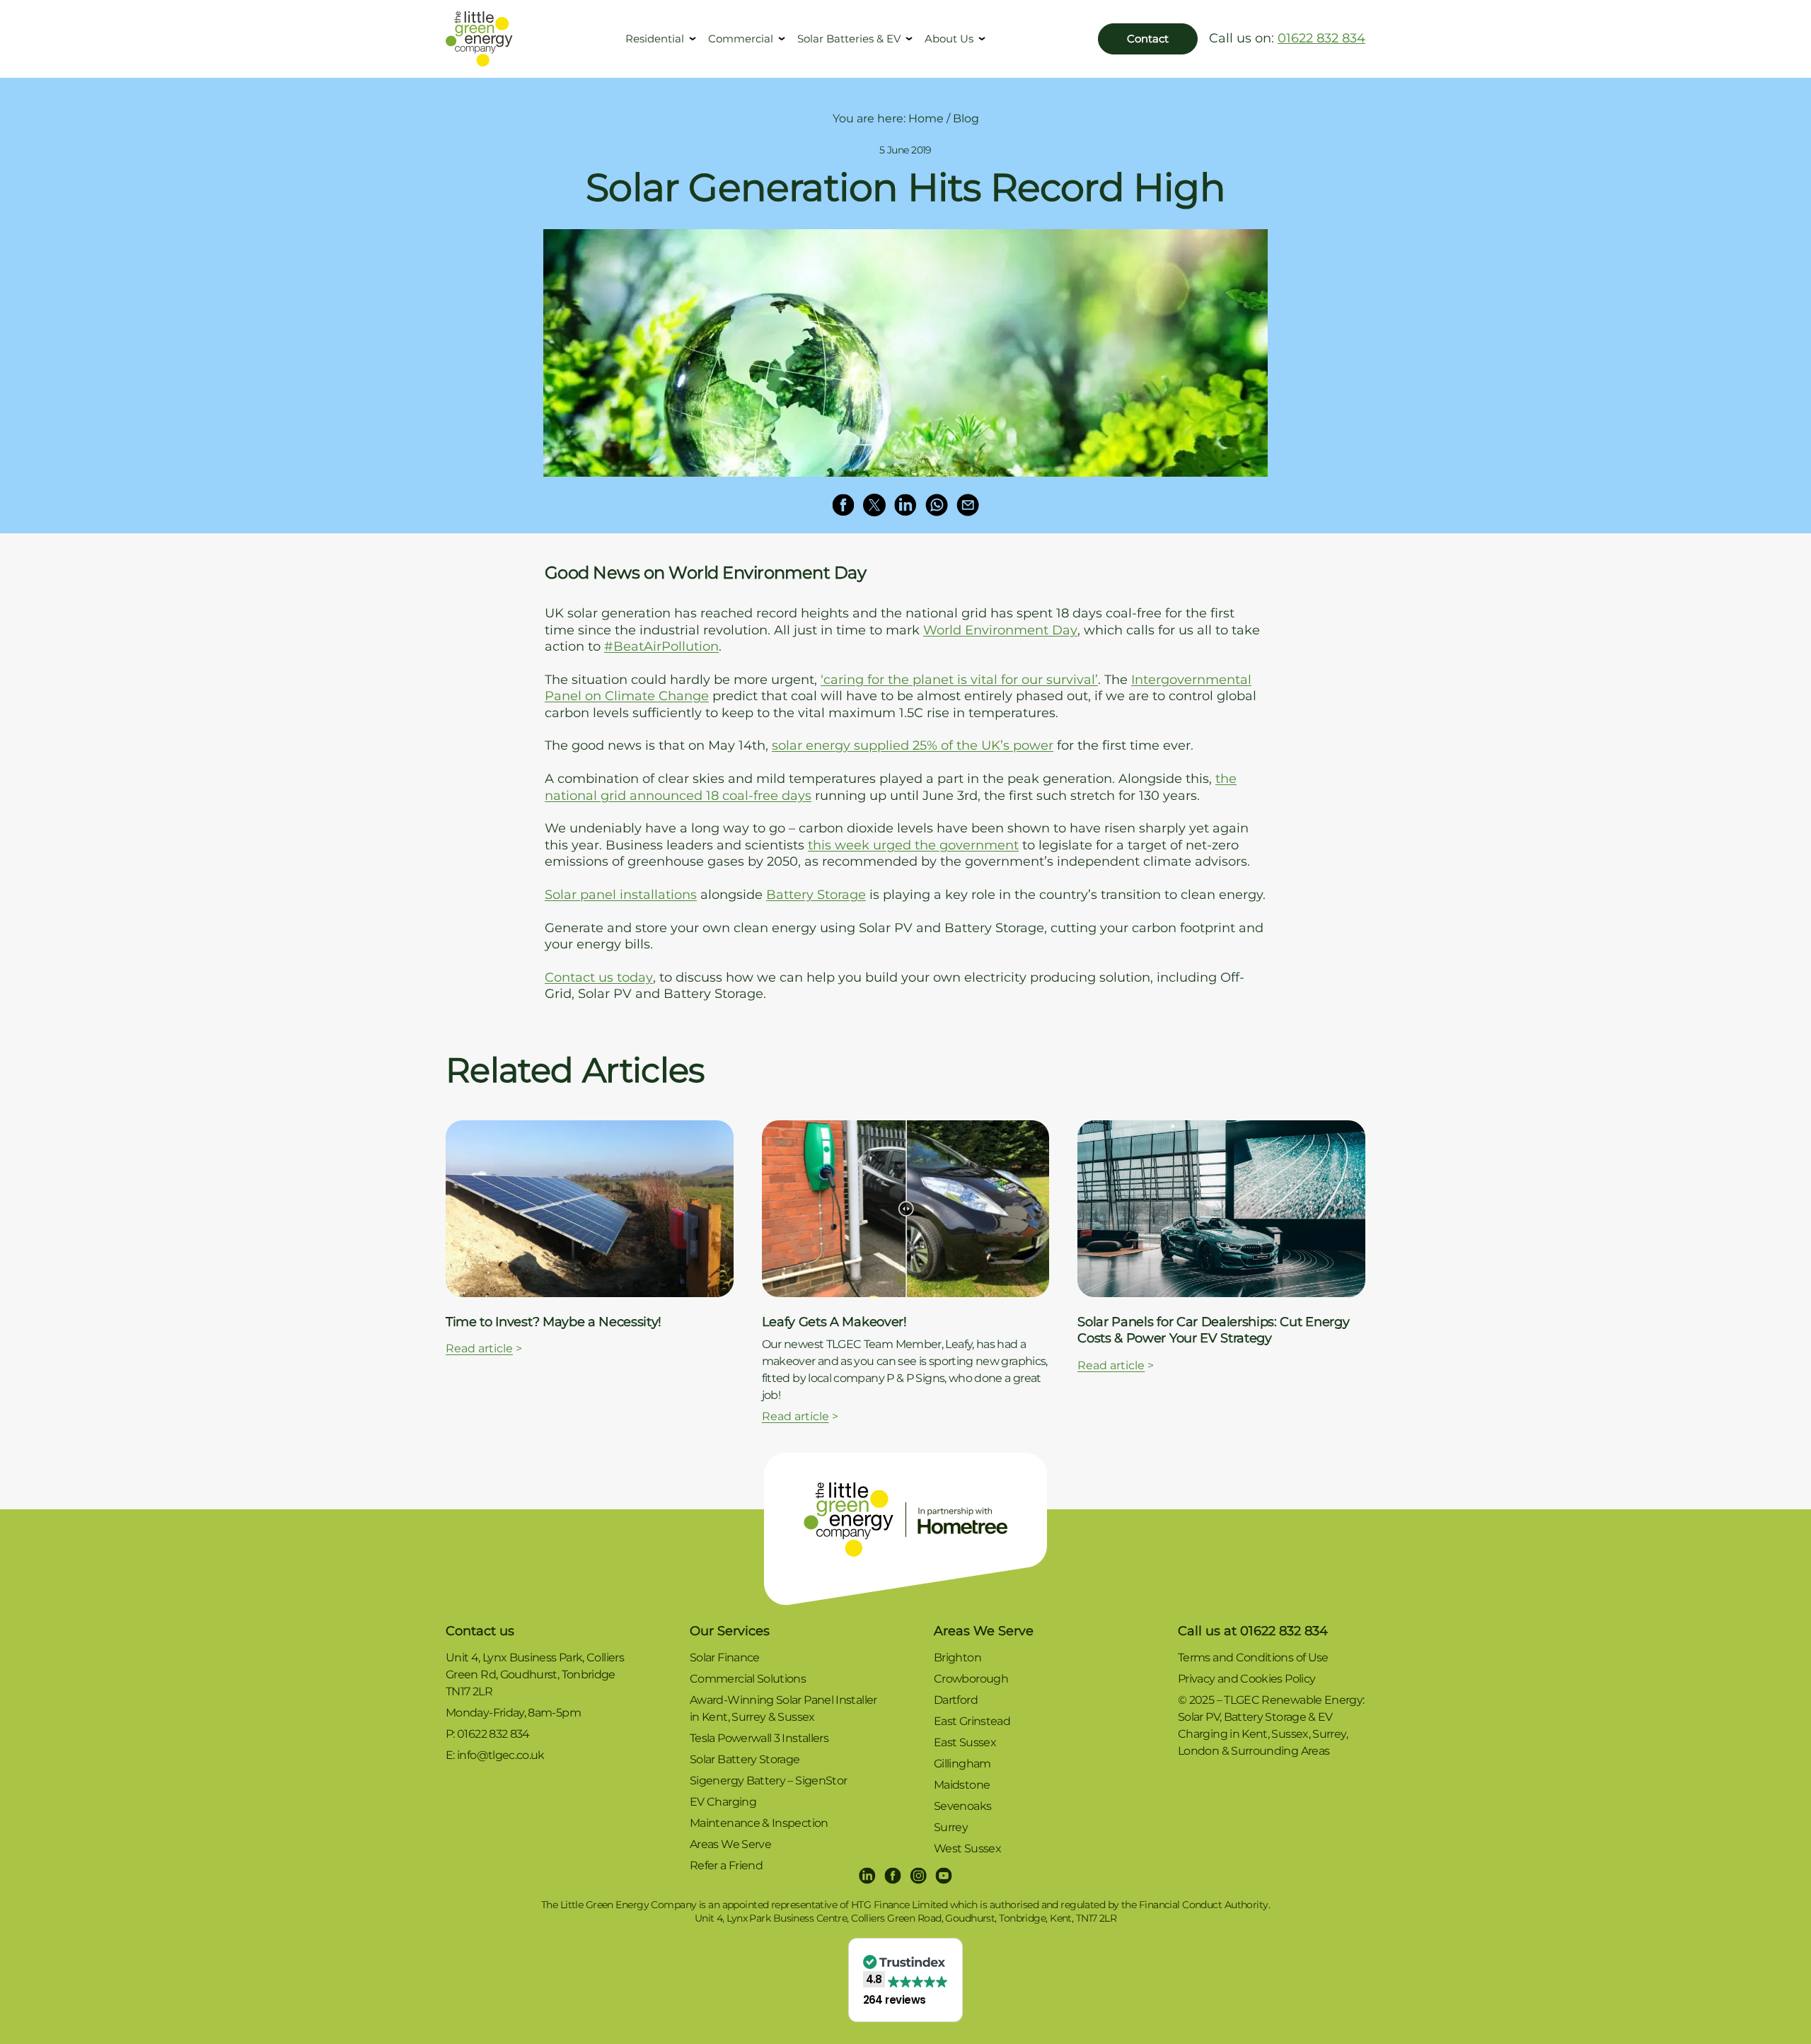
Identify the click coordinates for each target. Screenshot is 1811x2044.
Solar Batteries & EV (849, 39)
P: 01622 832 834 (488, 1734)
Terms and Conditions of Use (1253, 1657)
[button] (906, 1980)
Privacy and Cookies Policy (1246, 1679)
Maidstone (962, 1785)
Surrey (951, 1827)
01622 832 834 (1321, 38)
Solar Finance (725, 1657)
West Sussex (967, 1848)
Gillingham (962, 1764)
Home (926, 118)
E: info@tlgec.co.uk (495, 1755)
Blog (966, 118)
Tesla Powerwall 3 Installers (759, 1738)
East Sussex (965, 1742)
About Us (949, 39)
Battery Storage (816, 895)
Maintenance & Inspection (759, 1823)
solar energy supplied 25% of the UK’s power (913, 745)
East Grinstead (972, 1721)
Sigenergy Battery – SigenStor (768, 1781)
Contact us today (599, 977)
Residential (655, 39)
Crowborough (971, 1679)
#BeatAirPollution (661, 646)
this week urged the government (913, 845)
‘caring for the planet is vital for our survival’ (959, 680)
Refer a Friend (726, 1865)
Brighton (957, 1657)
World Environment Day (1000, 630)
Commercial (741, 39)
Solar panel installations (621, 895)
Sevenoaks (962, 1806)
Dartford (956, 1700)
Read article (479, 1348)
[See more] (590, 1209)
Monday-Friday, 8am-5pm (513, 1713)
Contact (1148, 39)
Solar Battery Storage (745, 1759)
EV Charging (723, 1802)
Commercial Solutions (748, 1679)
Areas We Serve (730, 1844)
